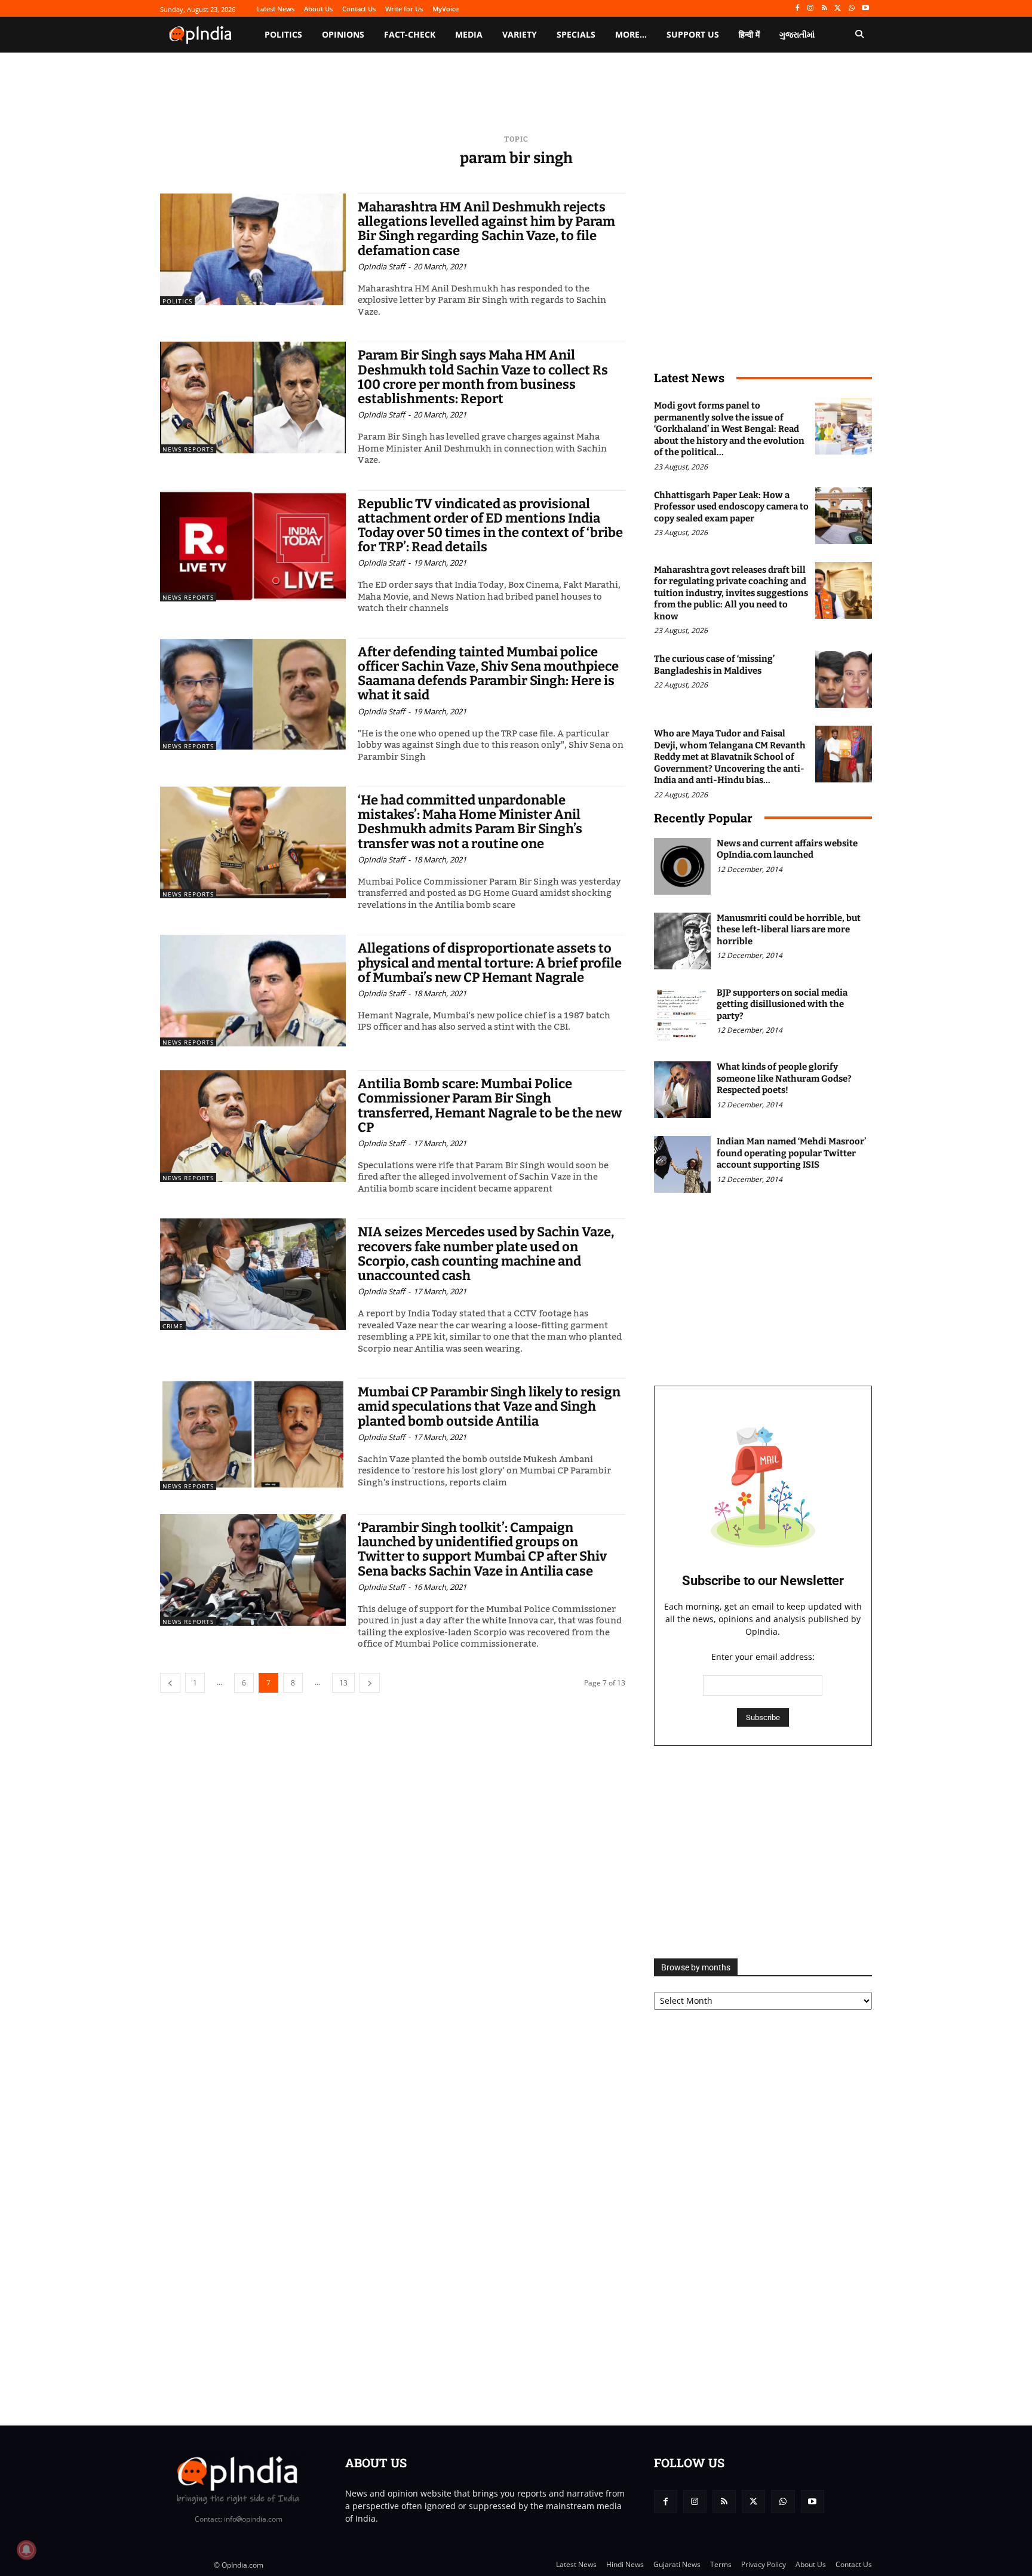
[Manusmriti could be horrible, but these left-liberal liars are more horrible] (682, 941)
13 (343, 1683)
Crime (173, 1326)
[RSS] (824, 9)
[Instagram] (811, 9)
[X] (838, 9)
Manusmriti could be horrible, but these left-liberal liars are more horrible (789, 930)
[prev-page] (170, 1683)
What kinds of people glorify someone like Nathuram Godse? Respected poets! (784, 1078)
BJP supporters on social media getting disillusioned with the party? (782, 1004)
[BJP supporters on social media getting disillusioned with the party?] (682, 1016)
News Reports (188, 449)
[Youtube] (865, 9)
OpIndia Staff (381, 266)
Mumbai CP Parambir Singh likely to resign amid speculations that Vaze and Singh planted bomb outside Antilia (489, 1406)
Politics (177, 301)
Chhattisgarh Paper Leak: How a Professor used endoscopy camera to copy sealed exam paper (731, 507)
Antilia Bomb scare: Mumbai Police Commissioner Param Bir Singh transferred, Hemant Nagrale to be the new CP (490, 1106)
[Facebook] (797, 9)
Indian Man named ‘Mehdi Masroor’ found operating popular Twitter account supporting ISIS (791, 1153)
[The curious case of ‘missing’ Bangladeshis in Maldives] (844, 679)
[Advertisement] (763, 1852)
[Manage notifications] (26, 2550)
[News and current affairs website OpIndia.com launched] (682, 866)
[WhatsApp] (851, 9)
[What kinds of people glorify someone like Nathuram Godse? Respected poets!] (682, 1090)
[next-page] (370, 1683)
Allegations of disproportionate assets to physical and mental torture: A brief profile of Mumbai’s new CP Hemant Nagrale (490, 962)
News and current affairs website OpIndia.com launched (787, 849)
